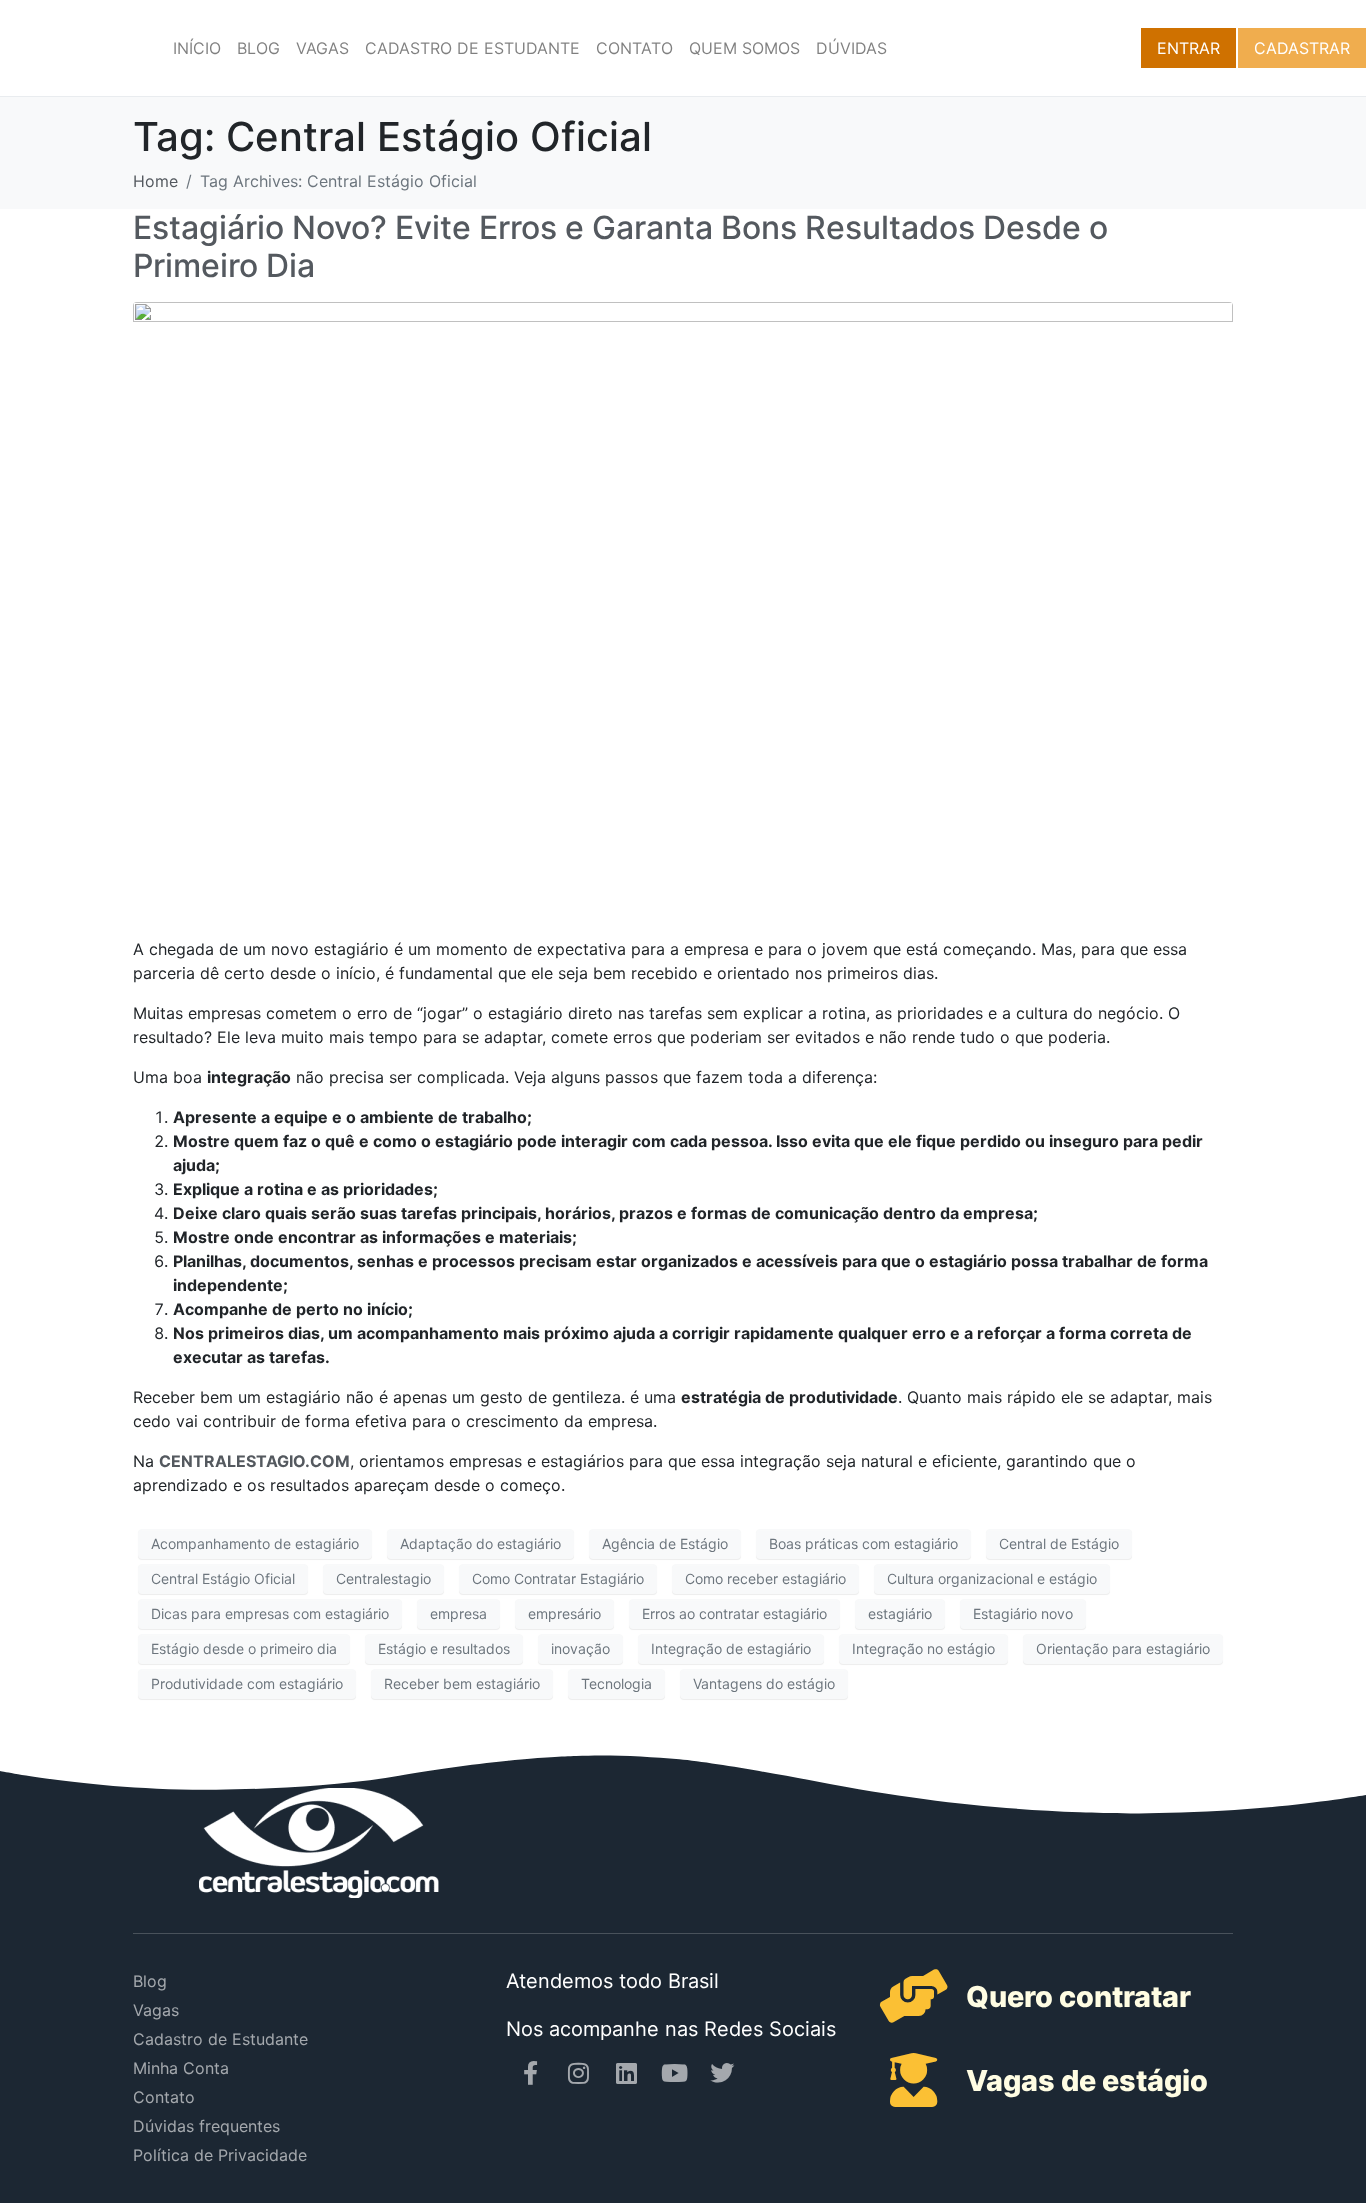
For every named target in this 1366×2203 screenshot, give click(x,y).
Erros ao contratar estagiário (734, 1613)
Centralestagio (383, 1578)
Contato (634, 48)
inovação (580, 1648)
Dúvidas (851, 48)
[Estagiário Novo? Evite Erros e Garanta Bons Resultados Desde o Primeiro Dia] (683, 610)
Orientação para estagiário (1123, 1648)
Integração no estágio (923, 1648)
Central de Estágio (1059, 1543)
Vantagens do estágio (764, 1683)
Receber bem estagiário (462, 1683)
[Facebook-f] (530, 2073)
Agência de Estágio (665, 1543)
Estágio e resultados (444, 1648)
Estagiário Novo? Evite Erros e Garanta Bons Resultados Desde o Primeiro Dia (620, 246)
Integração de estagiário (731, 1648)
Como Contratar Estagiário (558, 1578)
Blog (258, 48)
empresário (564, 1613)
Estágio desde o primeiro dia (244, 1648)
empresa (458, 1613)
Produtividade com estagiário (247, 1683)
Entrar (1188, 48)
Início (197, 48)
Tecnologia (616, 1683)
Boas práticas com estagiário (863, 1543)
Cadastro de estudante (472, 48)
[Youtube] (674, 2073)
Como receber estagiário (765, 1578)
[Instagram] (578, 2073)
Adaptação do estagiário (480, 1543)
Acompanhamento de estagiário (255, 1543)
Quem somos (744, 48)
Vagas (322, 48)
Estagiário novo (1023, 1613)
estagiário (900, 1613)
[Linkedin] (626, 2073)
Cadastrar (1302, 48)
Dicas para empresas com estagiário (270, 1613)
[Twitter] (722, 2073)
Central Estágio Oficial (223, 1578)
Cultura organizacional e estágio (992, 1578)
